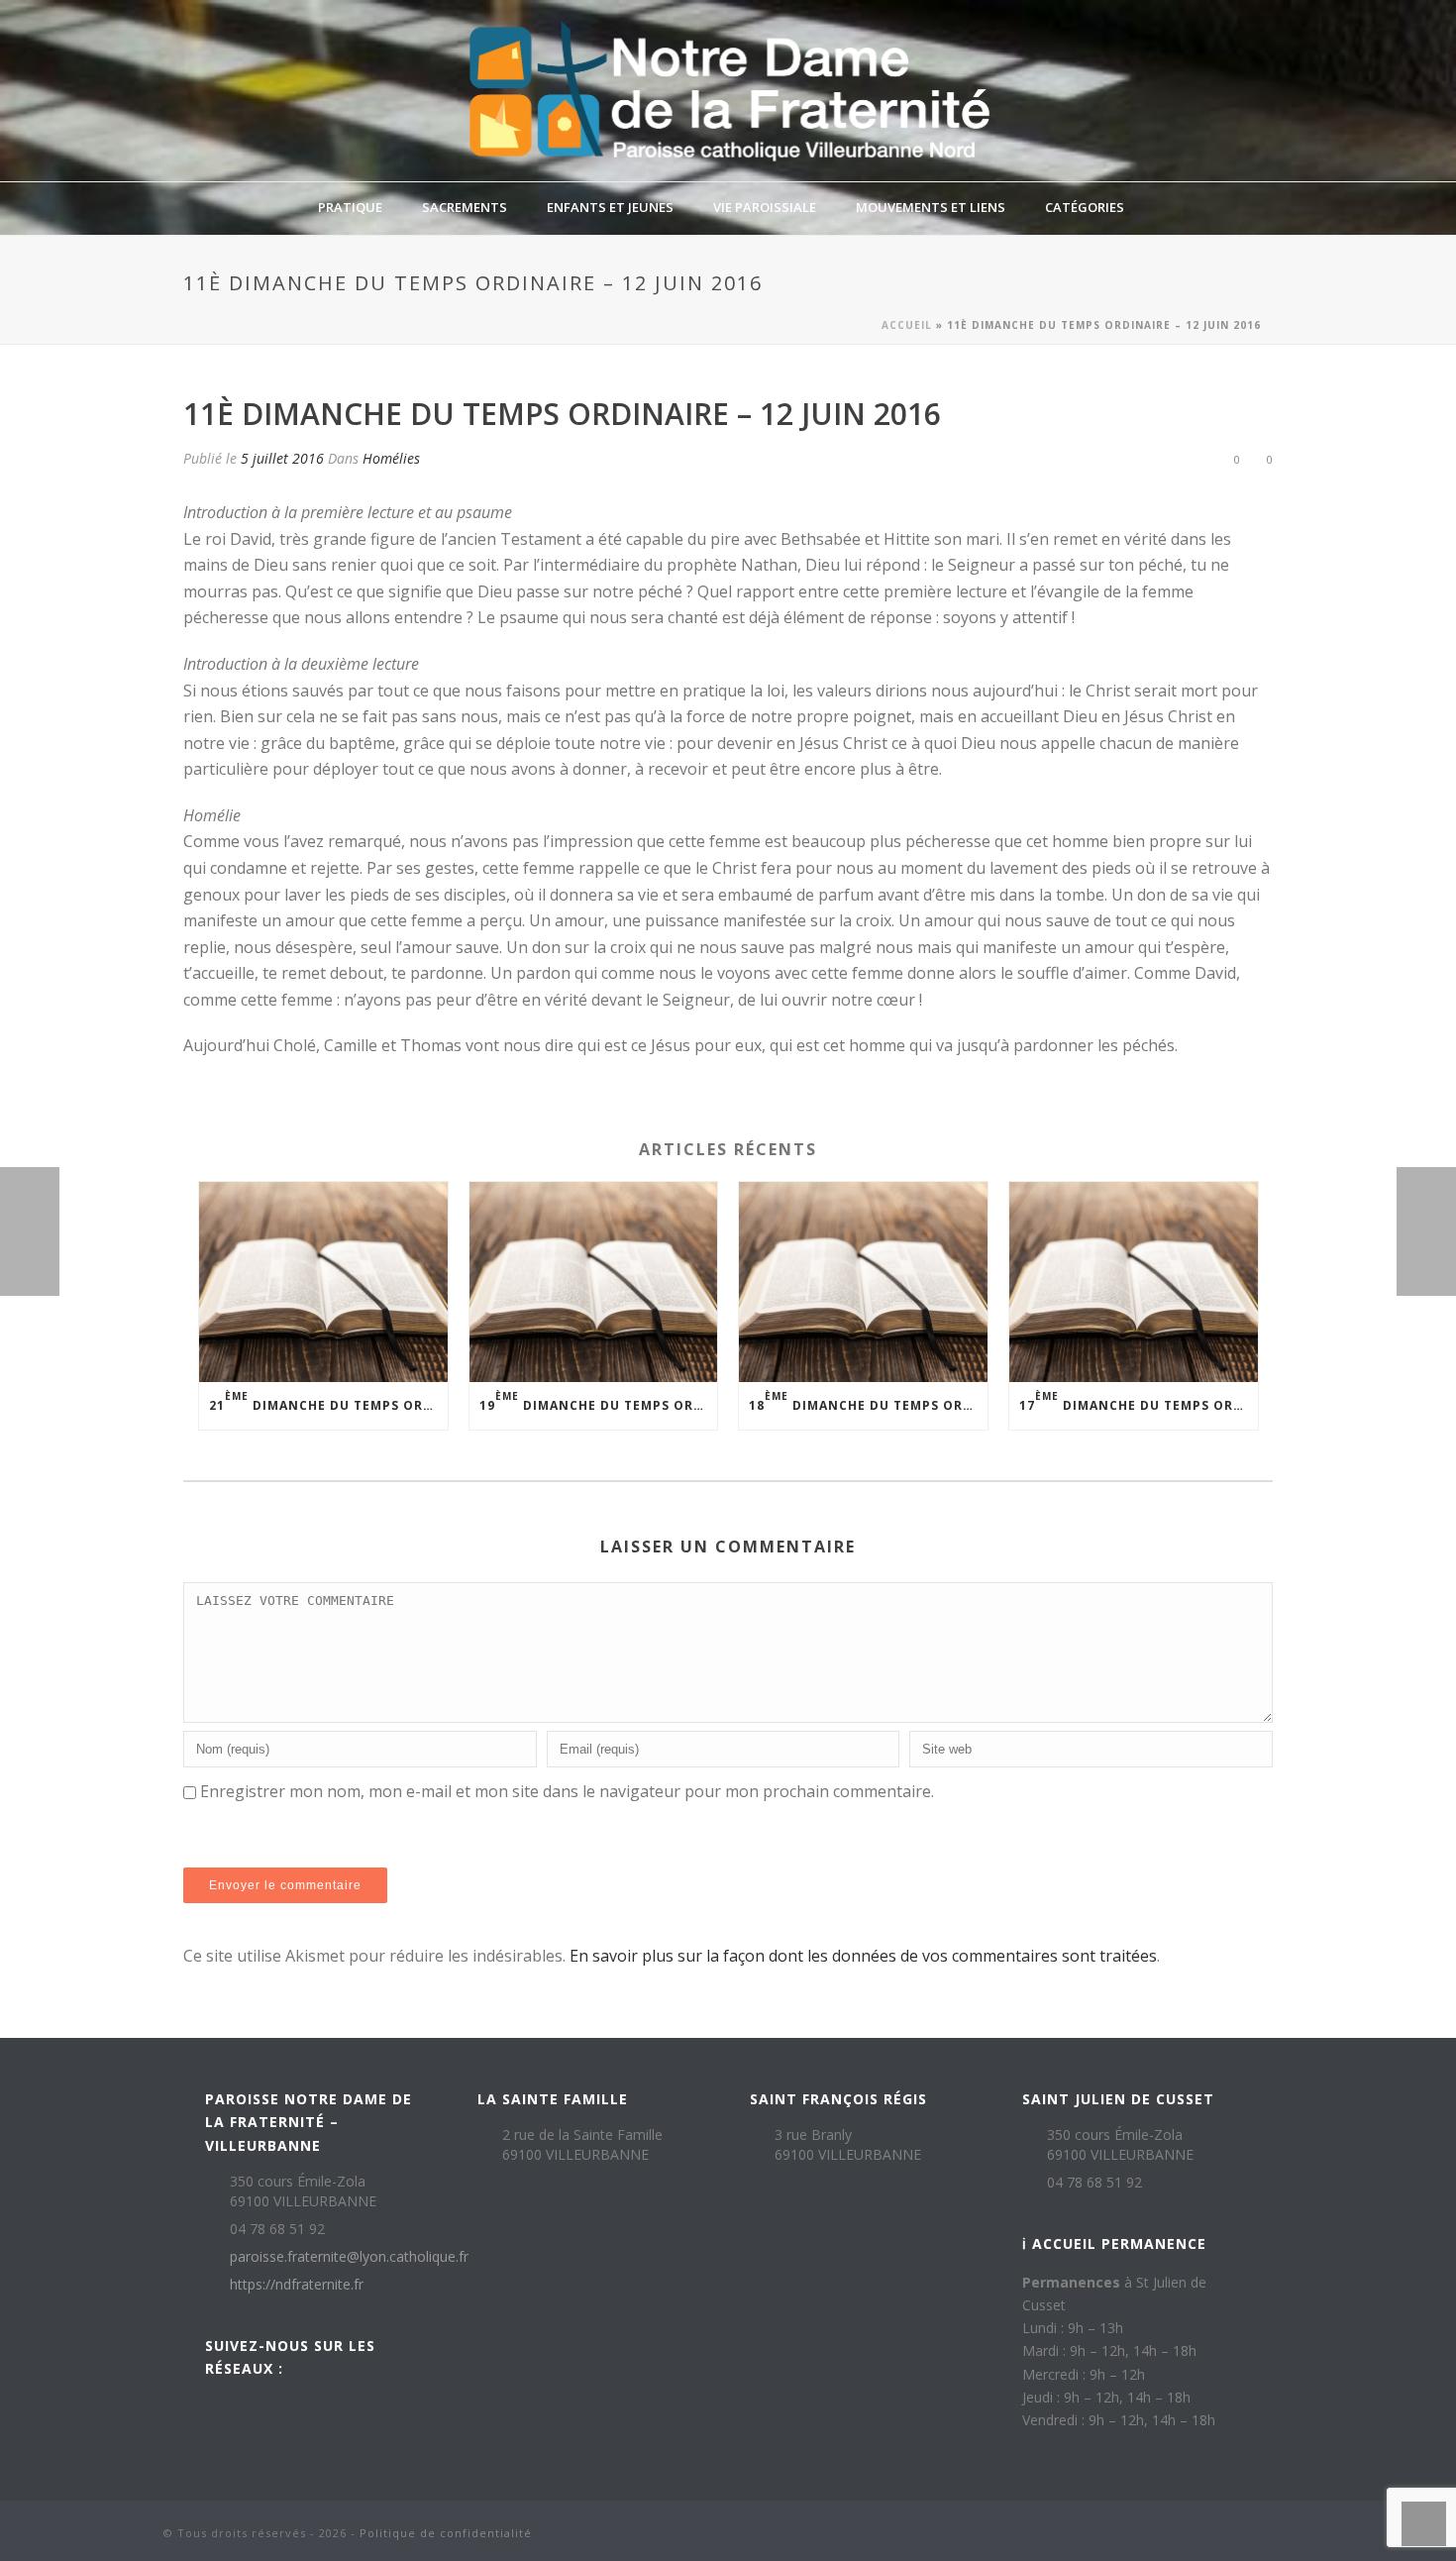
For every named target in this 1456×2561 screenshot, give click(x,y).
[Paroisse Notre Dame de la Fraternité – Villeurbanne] (728, 91)
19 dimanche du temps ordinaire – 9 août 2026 (599, 1401)
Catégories (1085, 207)
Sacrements (465, 207)
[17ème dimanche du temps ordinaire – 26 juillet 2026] (1134, 1281)
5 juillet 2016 (282, 458)
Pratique (350, 207)
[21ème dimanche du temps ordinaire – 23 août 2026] (323, 1281)
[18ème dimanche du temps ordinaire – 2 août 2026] (863, 1281)
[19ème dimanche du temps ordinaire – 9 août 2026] (594, 1281)
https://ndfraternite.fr (297, 2285)
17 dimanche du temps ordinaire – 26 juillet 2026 (1139, 1401)
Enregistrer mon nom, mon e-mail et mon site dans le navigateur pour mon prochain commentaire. (567, 1791)
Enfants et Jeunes (610, 207)
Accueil (907, 325)
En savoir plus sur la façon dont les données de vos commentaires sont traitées (863, 1956)
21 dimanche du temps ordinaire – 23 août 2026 (328, 1401)
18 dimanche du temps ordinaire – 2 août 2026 (868, 1401)
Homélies (391, 458)
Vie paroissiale (765, 207)
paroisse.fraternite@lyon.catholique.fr (349, 2257)
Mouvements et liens (931, 207)
